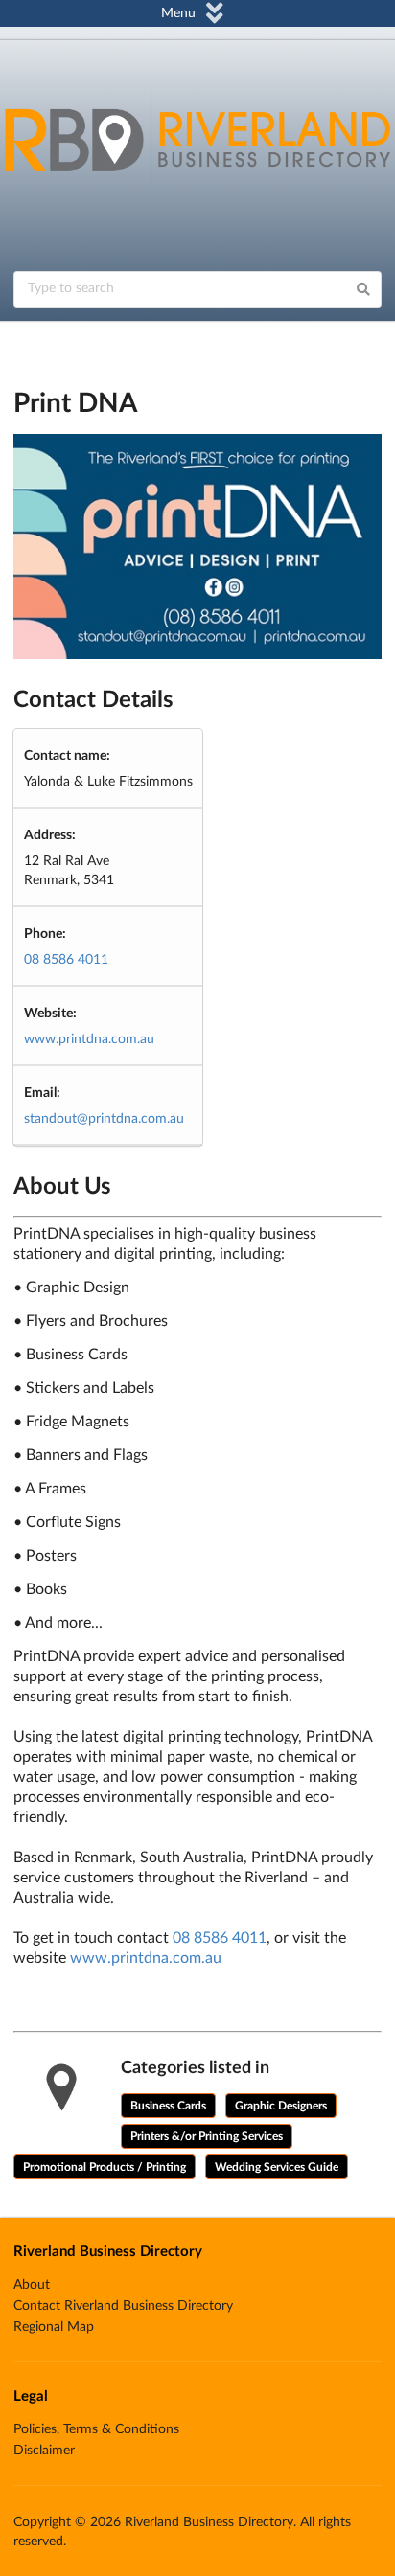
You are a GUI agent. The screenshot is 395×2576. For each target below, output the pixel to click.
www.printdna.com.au (89, 1039)
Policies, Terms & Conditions (96, 2429)
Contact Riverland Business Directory (123, 2306)
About (32, 2285)
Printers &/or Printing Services (207, 2136)
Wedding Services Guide (277, 2167)
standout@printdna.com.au (104, 1119)
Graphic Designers (281, 2106)
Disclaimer (44, 2451)
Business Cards (168, 2106)
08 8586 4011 (66, 960)
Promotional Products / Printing (105, 2167)
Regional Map (54, 2327)
